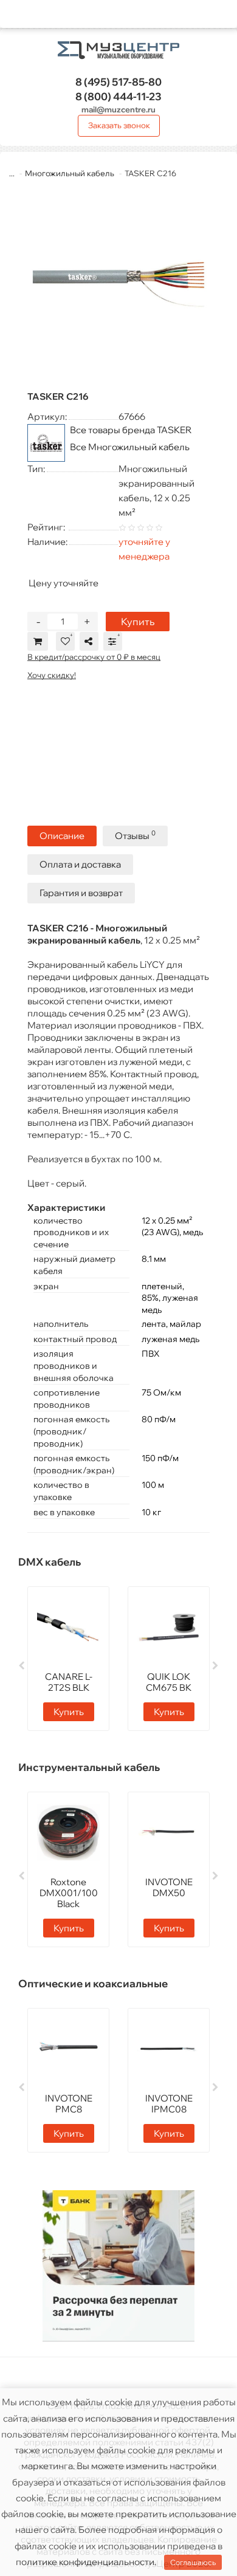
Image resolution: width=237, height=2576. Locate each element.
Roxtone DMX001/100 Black (69, 1893)
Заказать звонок (119, 125)
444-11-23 (118, 96)
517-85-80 (118, 82)
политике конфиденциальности (85, 2562)
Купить (138, 622)
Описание (62, 836)
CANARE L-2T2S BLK (69, 1682)
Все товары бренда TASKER (131, 430)
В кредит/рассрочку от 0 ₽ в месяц (94, 657)
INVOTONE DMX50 (169, 1887)
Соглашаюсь (193, 2562)
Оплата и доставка (80, 864)
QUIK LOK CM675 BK (169, 1682)
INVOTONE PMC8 (69, 2104)
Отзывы (135, 835)
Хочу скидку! (52, 675)
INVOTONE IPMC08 (169, 2104)
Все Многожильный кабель (130, 447)
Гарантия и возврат (81, 893)
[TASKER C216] (118, 284)
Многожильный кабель (70, 173)
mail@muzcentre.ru (118, 109)
